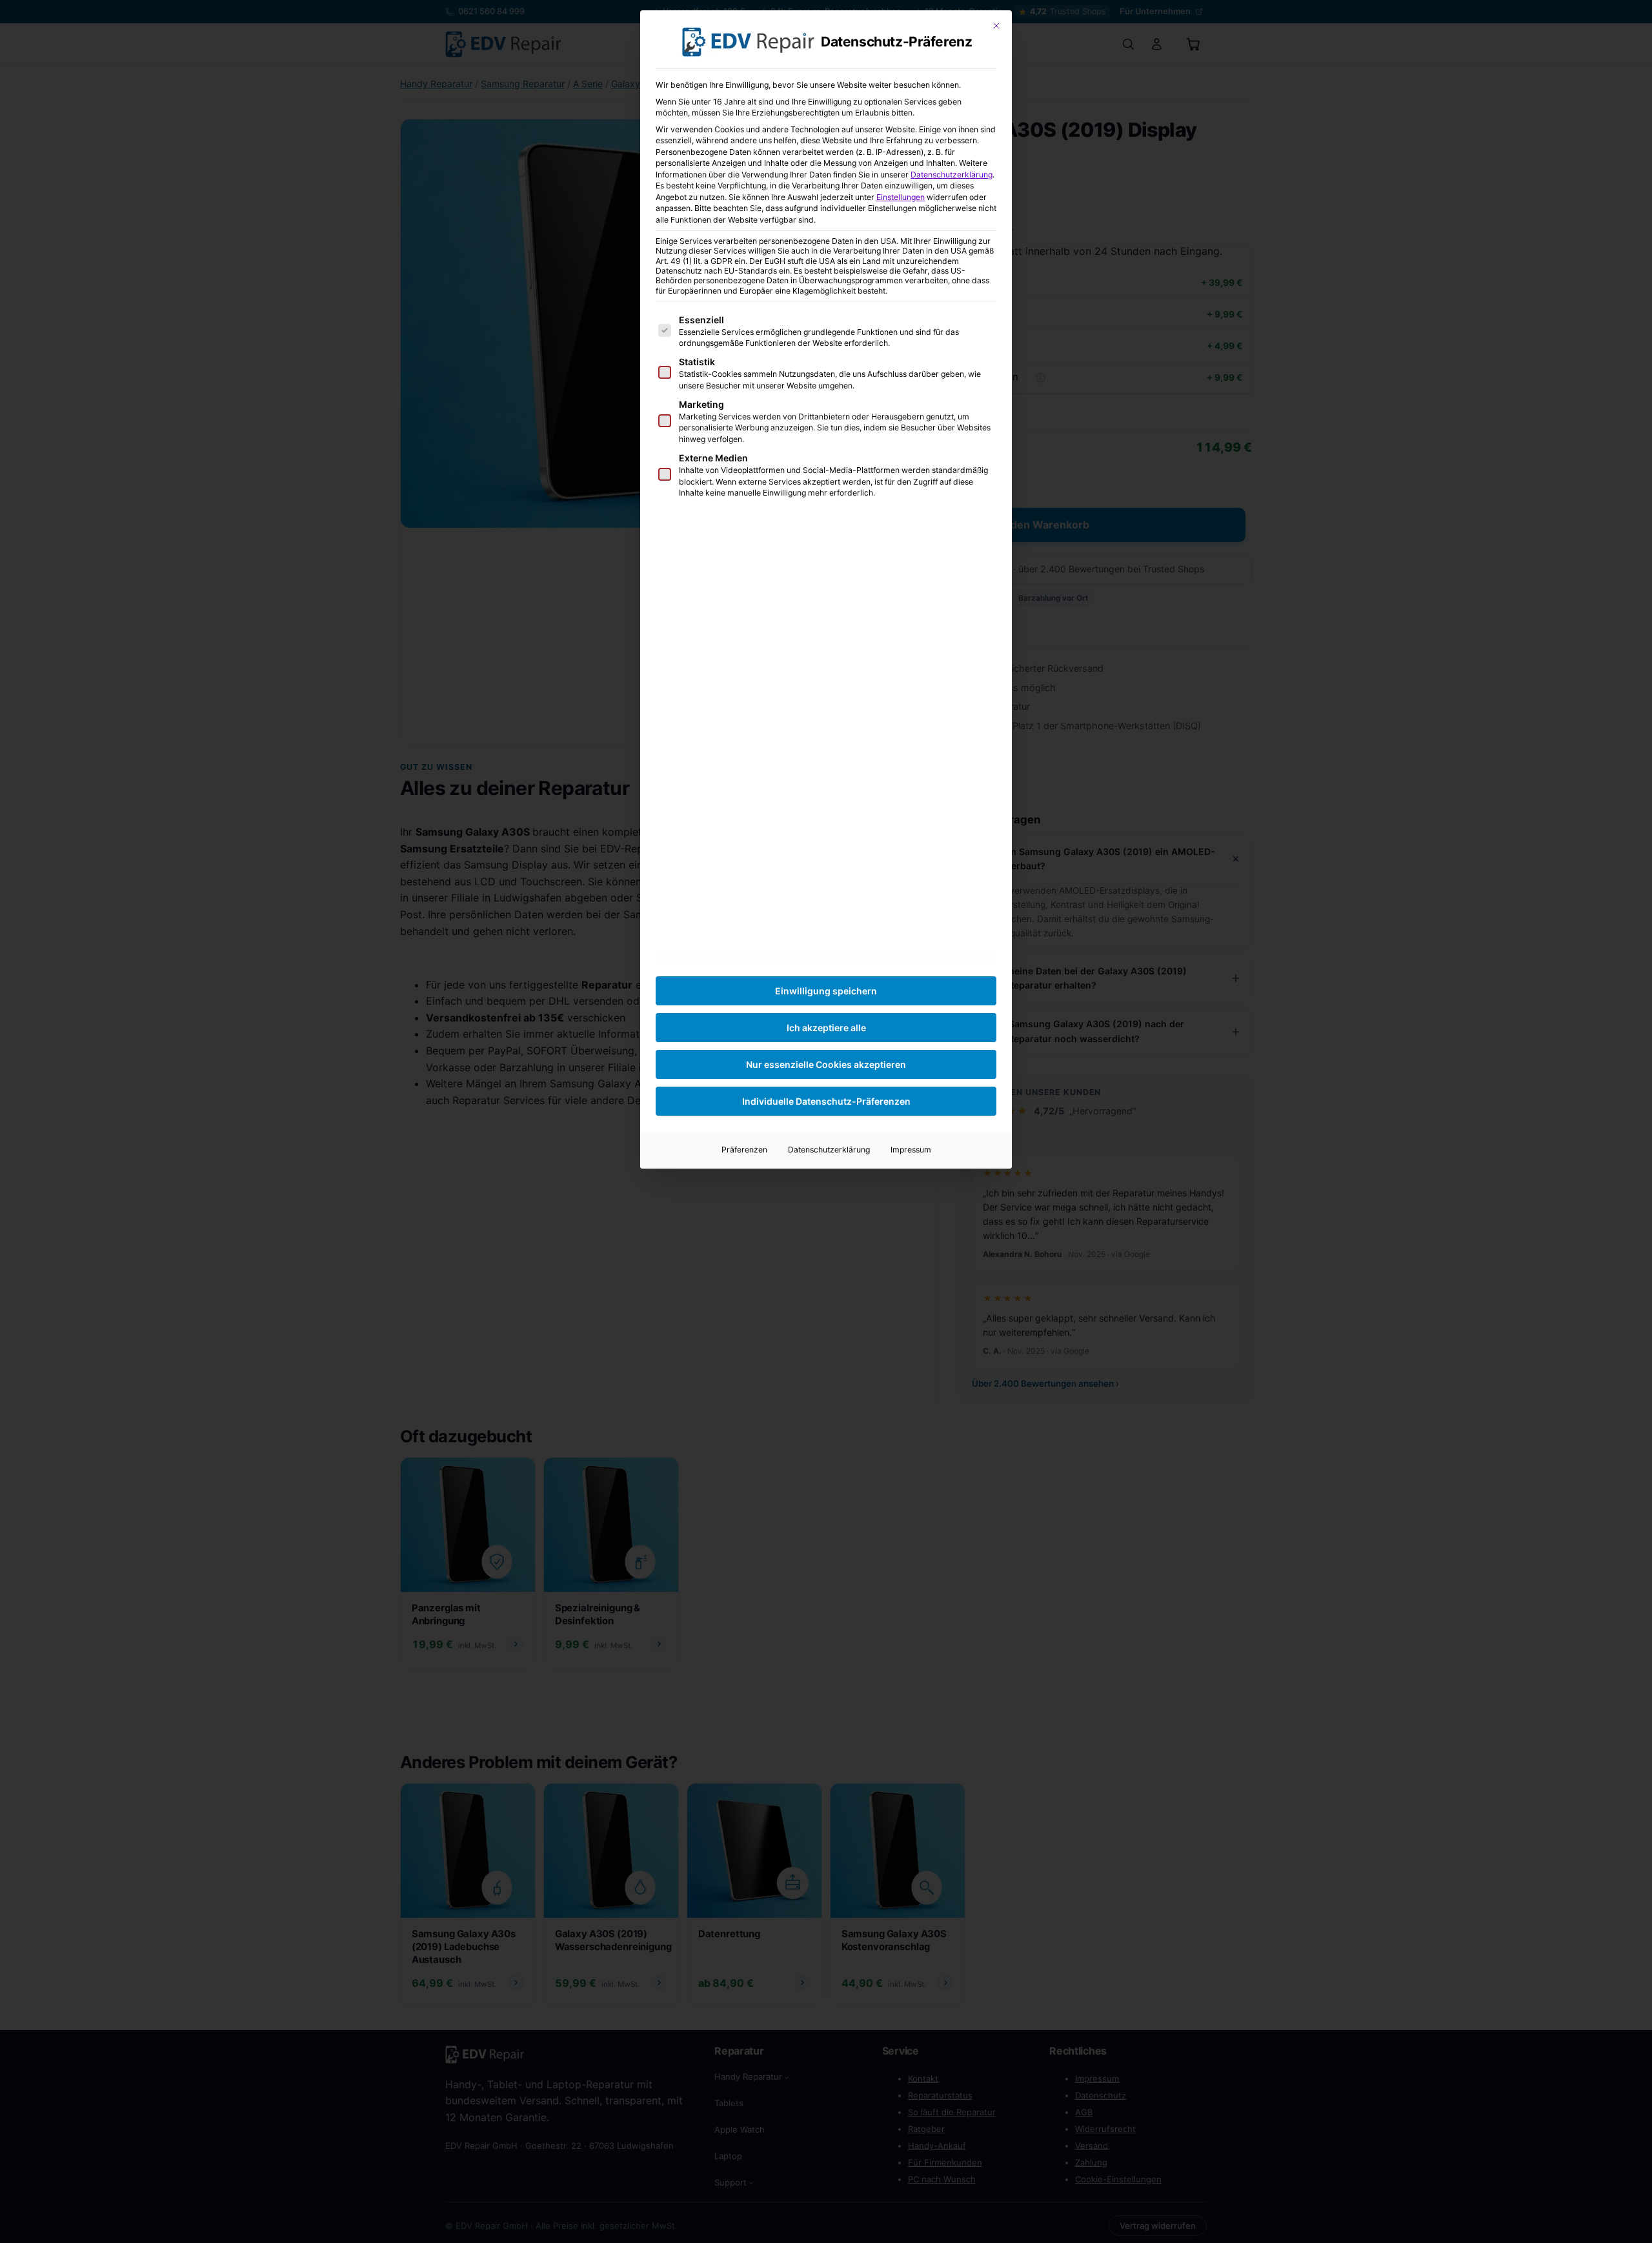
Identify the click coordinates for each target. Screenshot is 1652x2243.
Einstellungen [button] (901, 197)
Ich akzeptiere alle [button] (826, 1028)
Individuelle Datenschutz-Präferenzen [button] (826, 1101)
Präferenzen (744, 1150)
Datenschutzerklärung (952, 175)
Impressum (911, 1150)
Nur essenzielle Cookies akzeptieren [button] (826, 1064)
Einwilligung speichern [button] (826, 991)
